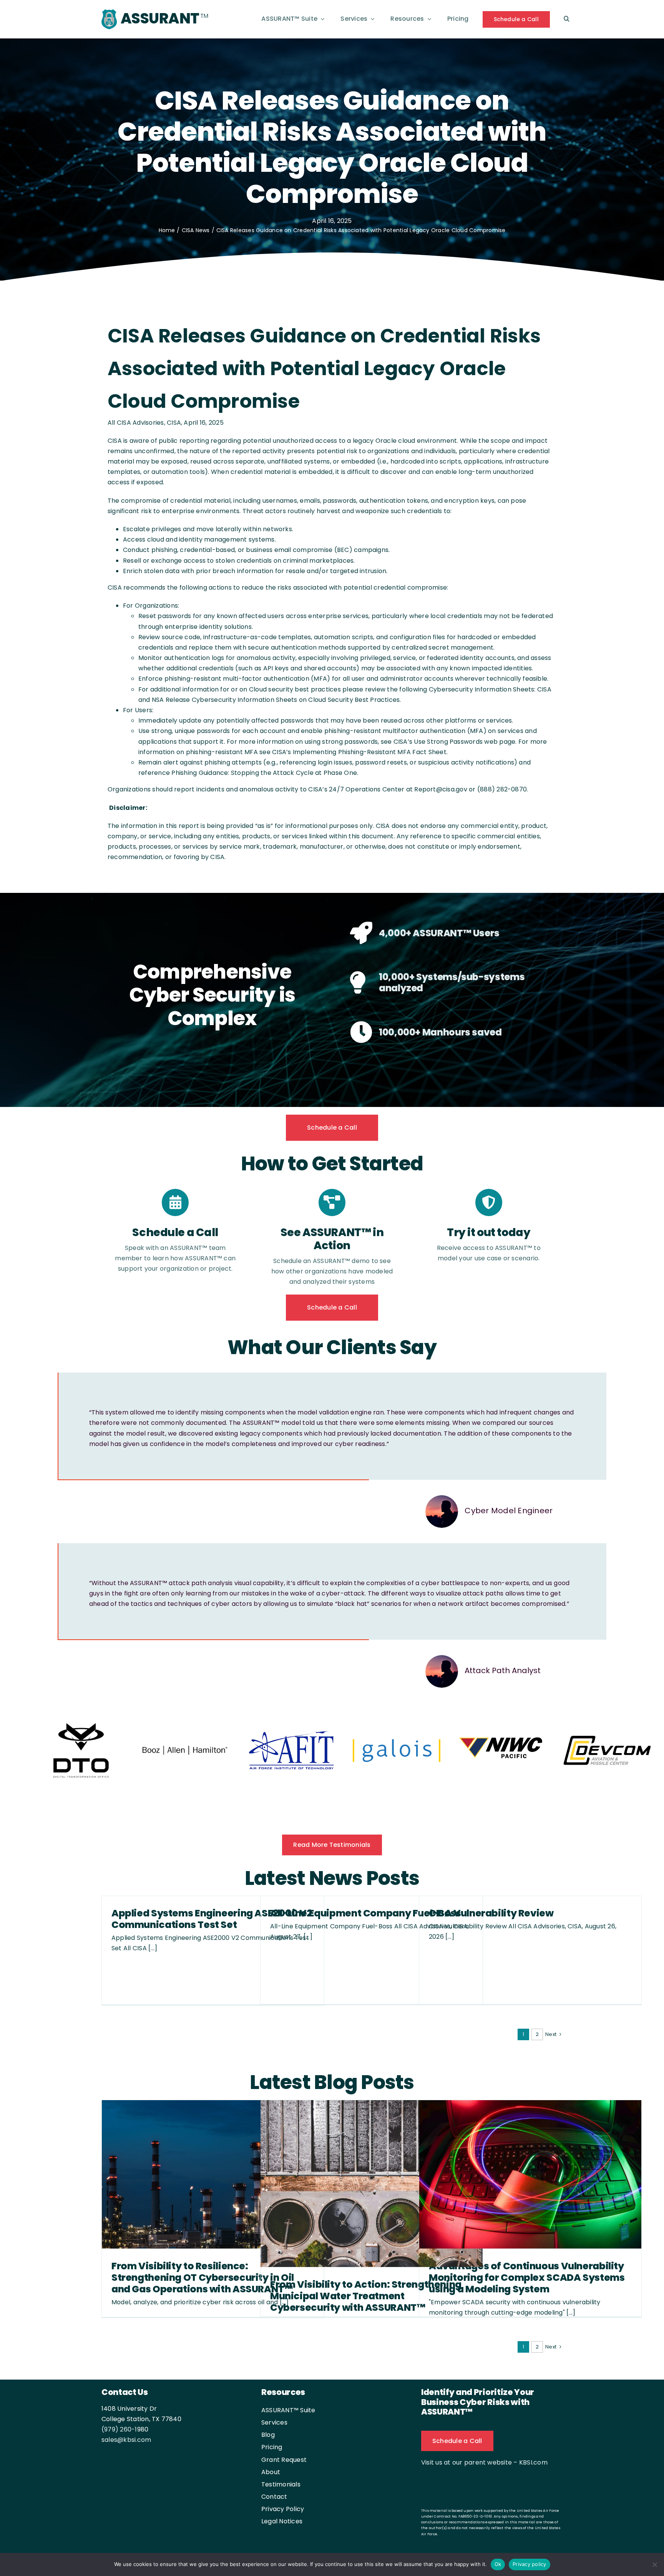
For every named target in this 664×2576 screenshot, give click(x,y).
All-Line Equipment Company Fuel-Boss (366, 1914)
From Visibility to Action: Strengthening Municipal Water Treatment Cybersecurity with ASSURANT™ (366, 2297)
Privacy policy (530, 2564)
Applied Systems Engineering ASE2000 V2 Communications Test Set (212, 1920)
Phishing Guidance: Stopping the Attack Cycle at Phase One (264, 773)
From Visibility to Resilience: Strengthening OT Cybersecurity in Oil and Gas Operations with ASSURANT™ (203, 2278)
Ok (498, 2564)
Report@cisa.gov (441, 789)
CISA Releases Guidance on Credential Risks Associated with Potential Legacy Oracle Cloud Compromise (324, 368)
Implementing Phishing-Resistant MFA (352, 752)
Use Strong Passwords (448, 742)
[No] (654, 2564)
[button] (567, 19)
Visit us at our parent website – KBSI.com (484, 2463)
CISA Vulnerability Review (491, 1914)
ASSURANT (160, 18)
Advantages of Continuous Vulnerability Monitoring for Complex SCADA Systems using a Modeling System (527, 2278)
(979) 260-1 (119, 2430)
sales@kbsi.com (126, 2441)
